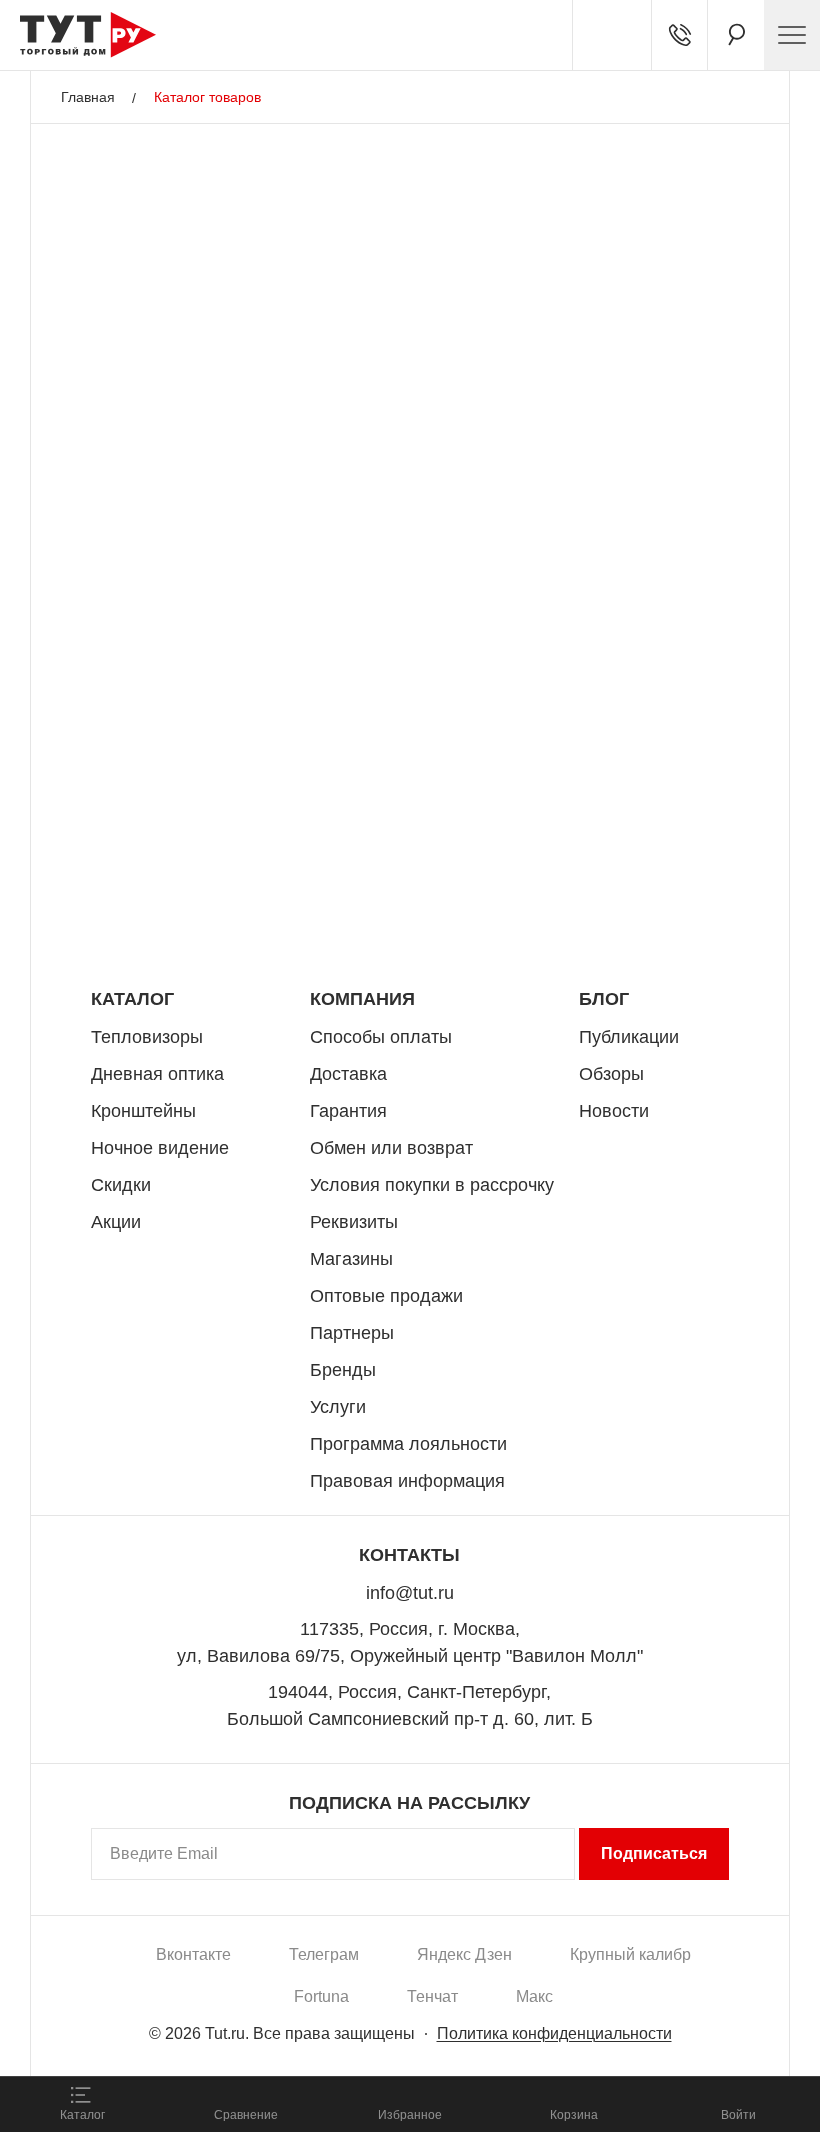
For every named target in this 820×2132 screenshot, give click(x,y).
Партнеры (352, 1333)
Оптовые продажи (386, 1296)
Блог (604, 999)
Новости (614, 1111)
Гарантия (348, 1111)
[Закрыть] (362, 1961)
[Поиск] (736, 35)
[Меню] (792, 35)
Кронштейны (143, 1111)
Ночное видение (160, 1148)
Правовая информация (407, 1481)
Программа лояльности (408, 1444)
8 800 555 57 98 (643, 903)
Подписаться (654, 1853)
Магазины (351, 1259)
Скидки (121, 1185)
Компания (362, 999)
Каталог (132, 999)
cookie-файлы (269, 1949)
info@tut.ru (410, 1593)
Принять (282, 2037)
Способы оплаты (381, 1037)
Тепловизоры (147, 1037)
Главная (88, 97)
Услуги (338, 1407)
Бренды (343, 1370)
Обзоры (611, 1074)
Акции (116, 1222)
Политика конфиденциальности (554, 2033)
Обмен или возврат (391, 1148)
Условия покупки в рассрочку (432, 1185)
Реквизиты (354, 1222)
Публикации (629, 1037)
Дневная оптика (157, 1074)
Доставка (348, 1074)
